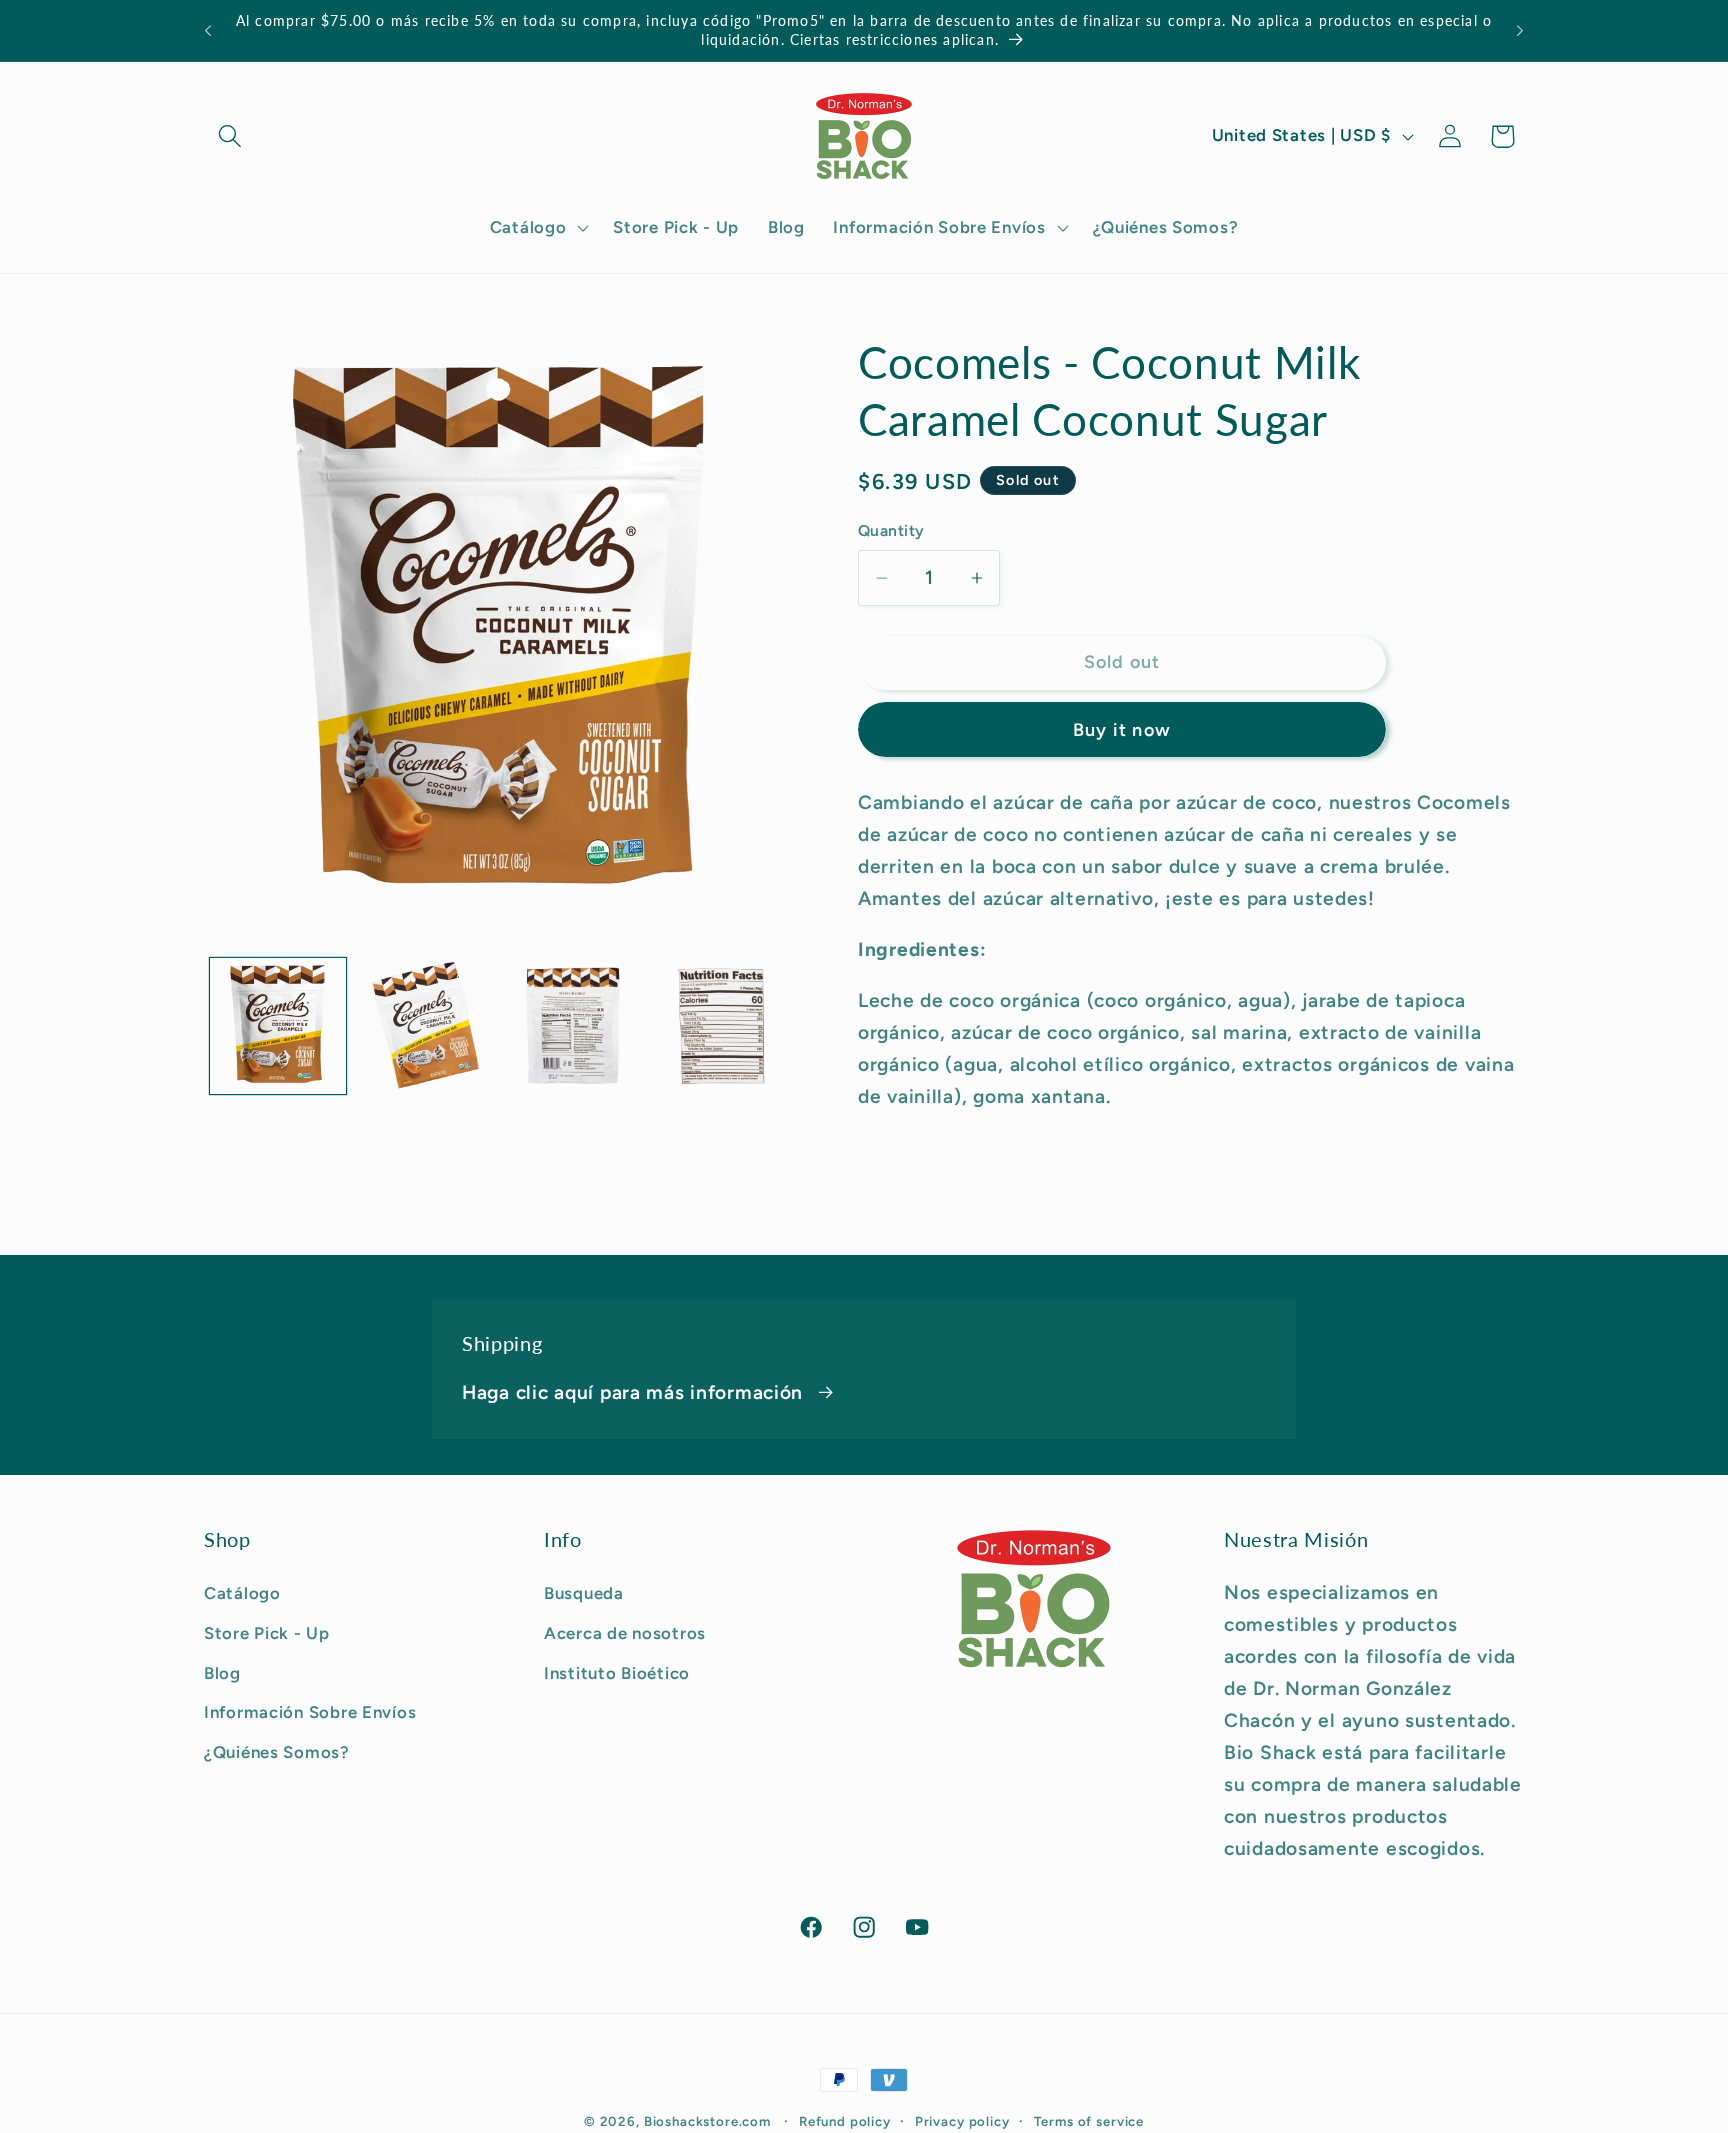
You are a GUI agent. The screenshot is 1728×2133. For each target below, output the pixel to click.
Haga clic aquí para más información (632, 1392)
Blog (222, 1672)
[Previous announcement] (208, 31)
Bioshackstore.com (707, 2121)
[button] (230, 136)
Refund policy (845, 2121)
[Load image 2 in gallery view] (426, 1026)
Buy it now (1122, 730)
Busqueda (584, 1592)
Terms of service (1089, 2121)
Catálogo (242, 1592)
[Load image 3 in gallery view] (574, 1026)
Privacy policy (962, 2121)
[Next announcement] (1520, 31)
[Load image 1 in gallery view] (278, 1026)
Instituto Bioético (617, 1672)
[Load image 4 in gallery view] (722, 1026)
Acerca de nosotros (625, 1632)
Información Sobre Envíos (310, 1712)
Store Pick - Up (267, 1632)
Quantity (891, 530)
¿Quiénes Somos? (277, 1752)
